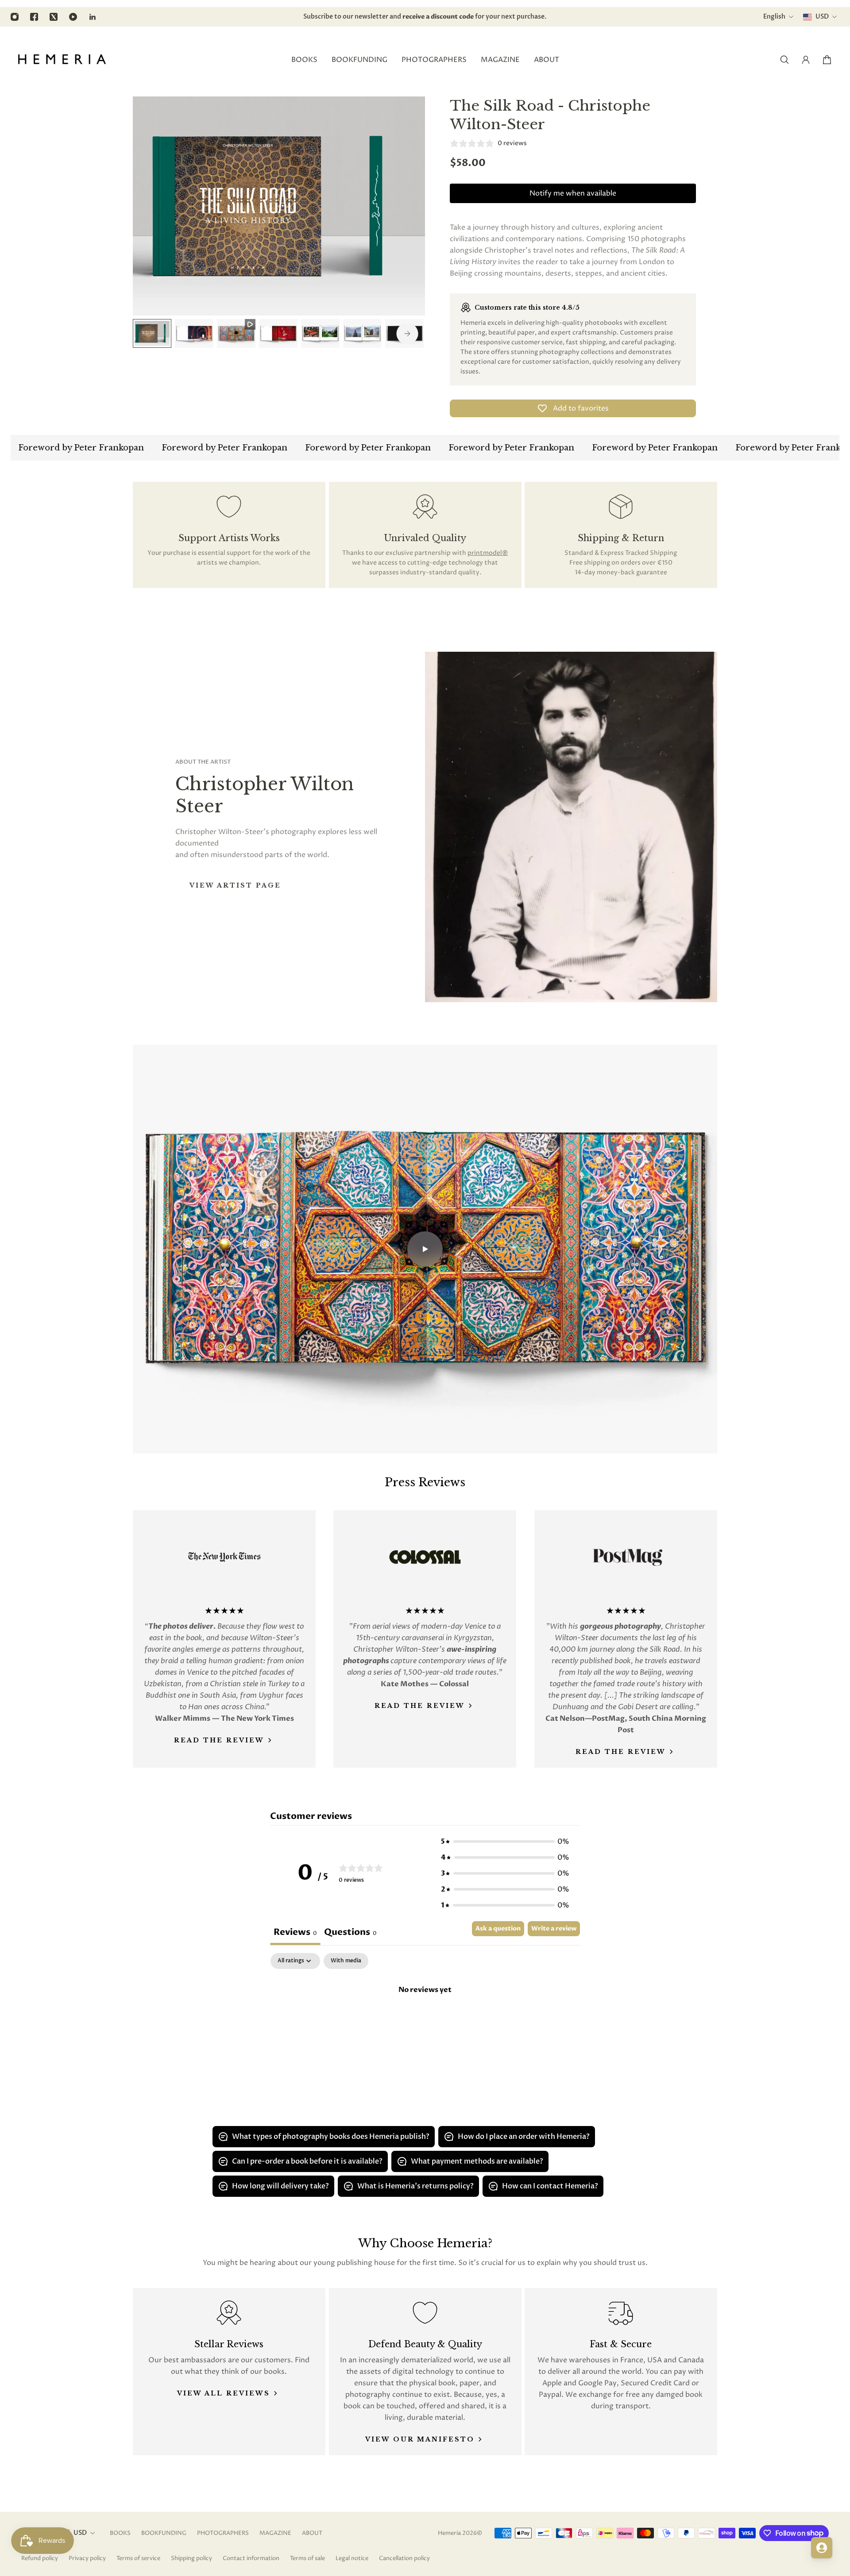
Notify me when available (573, 193)
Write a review (554, 1928)
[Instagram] (15, 17)
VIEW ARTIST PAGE (235, 885)
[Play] (425, 1249)
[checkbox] (346, 1961)
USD (80, 2533)
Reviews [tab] (295, 1932)
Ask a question (498, 1928)
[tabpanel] (425, 2019)
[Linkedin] (93, 17)
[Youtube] (73, 17)
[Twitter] (54, 17)
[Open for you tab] (822, 2548)
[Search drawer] (784, 60)
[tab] (350, 1933)
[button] (505, 1842)
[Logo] (62, 60)
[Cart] (827, 60)
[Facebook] (34, 17)
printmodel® (488, 553)
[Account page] (806, 60)
